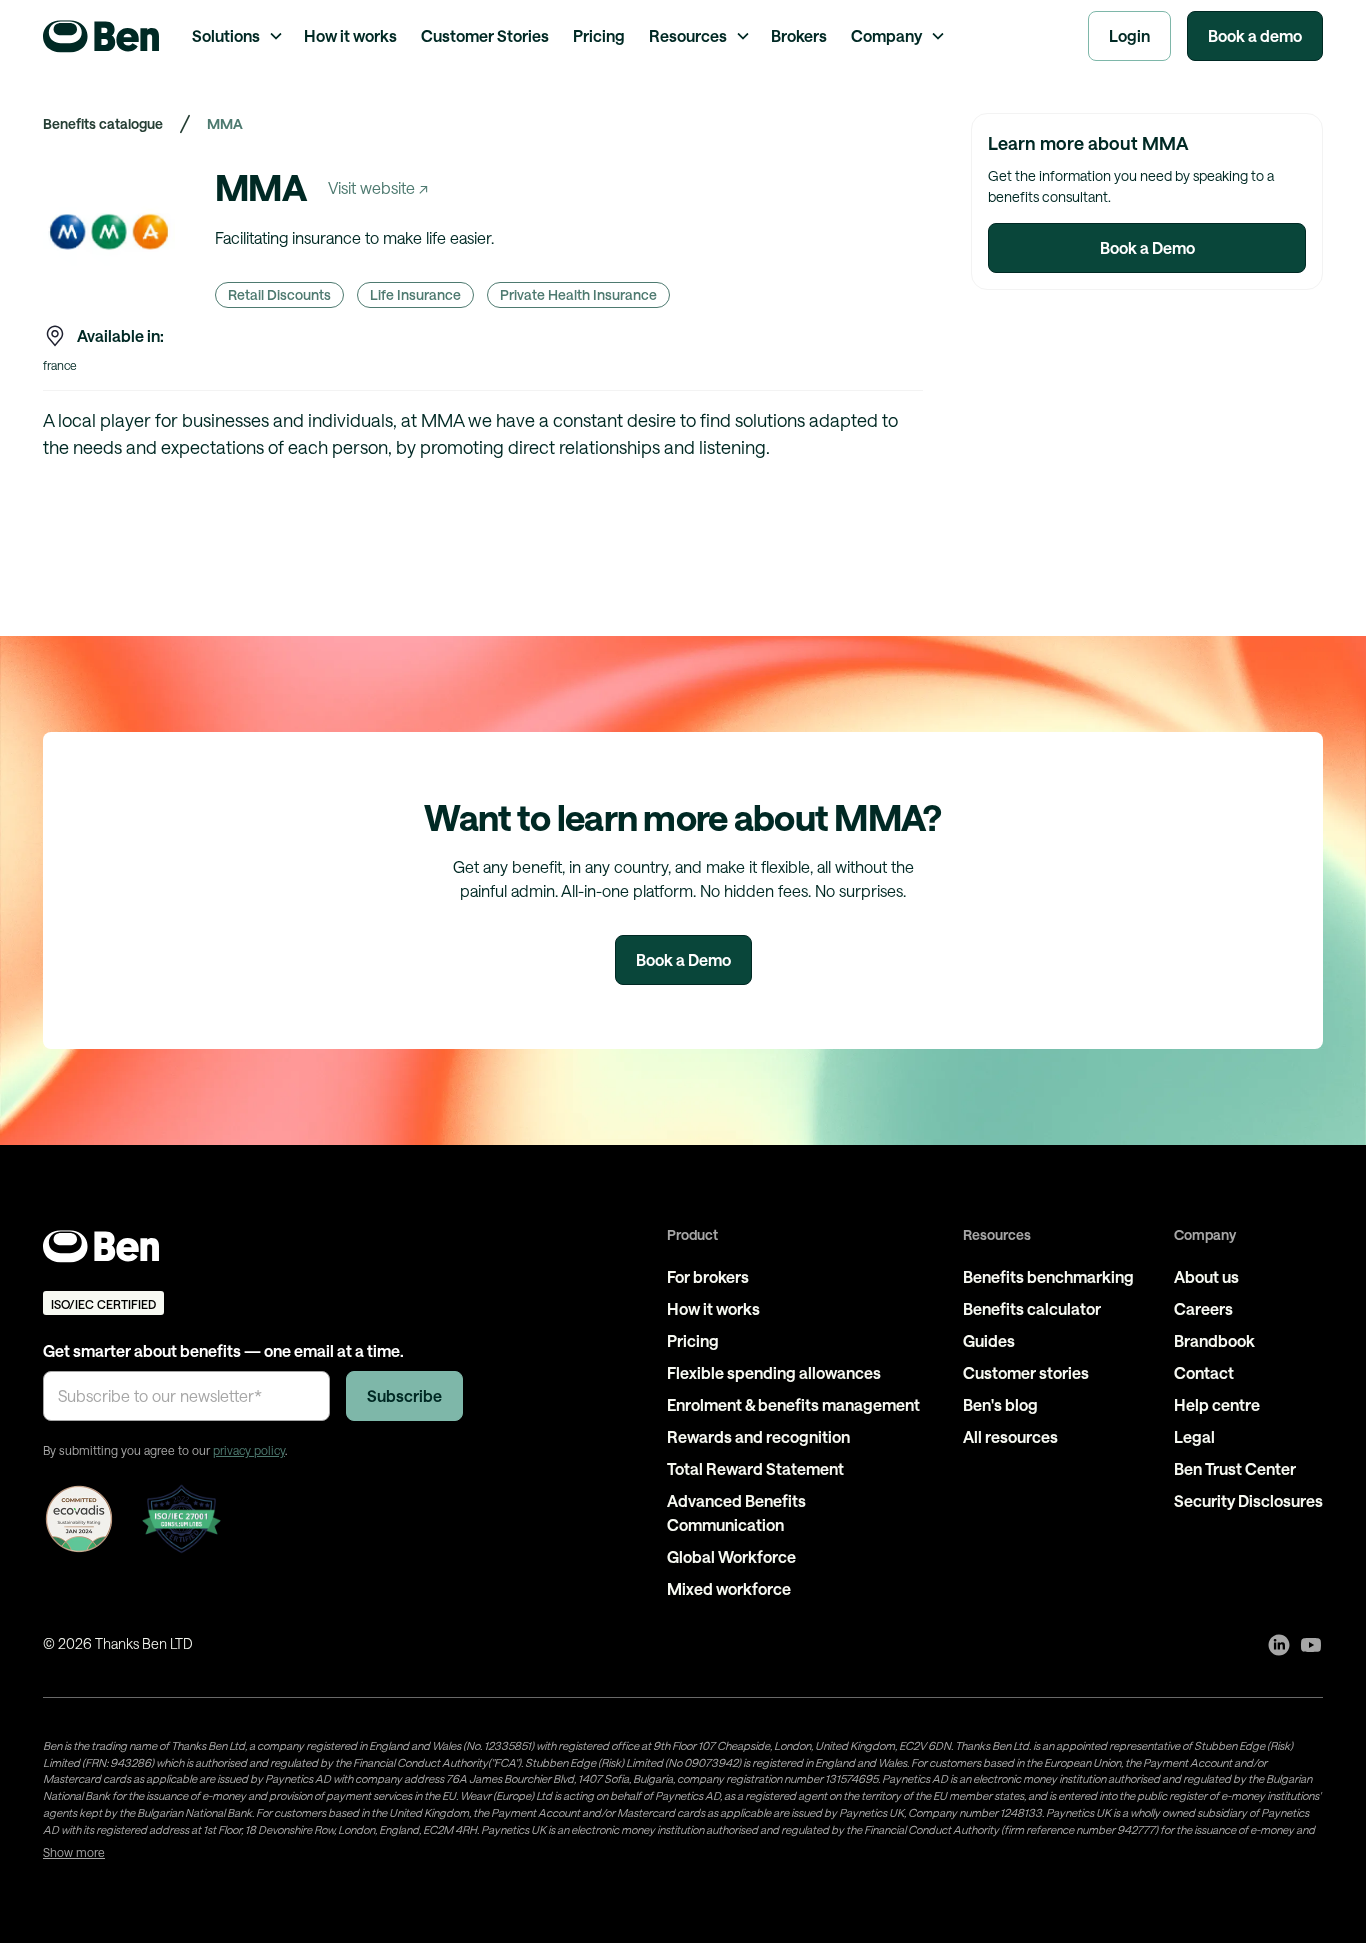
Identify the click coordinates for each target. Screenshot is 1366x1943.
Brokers (799, 35)
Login (1129, 35)
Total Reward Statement (755, 1468)
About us (1206, 1276)
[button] (236, 36)
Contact (1204, 1372)
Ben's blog (1000, 1404)
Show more (74, 1852)
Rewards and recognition (758, 1436)
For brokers (708, 1276)
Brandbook (1214, 1340)
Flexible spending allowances (774, 1372)
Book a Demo (1147, 247)
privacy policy (249, 1450)
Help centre (1217, 1404)
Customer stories (1026, 1372)
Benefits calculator (1032, 1308)
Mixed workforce (729, 1588)
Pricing (599, 35)
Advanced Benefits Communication (736, 1512)
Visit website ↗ (378, 187)
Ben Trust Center (1235, 1468)
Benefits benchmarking (1048, 1276)
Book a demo (1255, 35)
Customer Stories (485, 35)
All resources (1010, 1436)
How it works (350, 35)
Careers (1203, 1308)
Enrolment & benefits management (793, 1404)
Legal (1194, 1436)
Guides (989, 1340)
